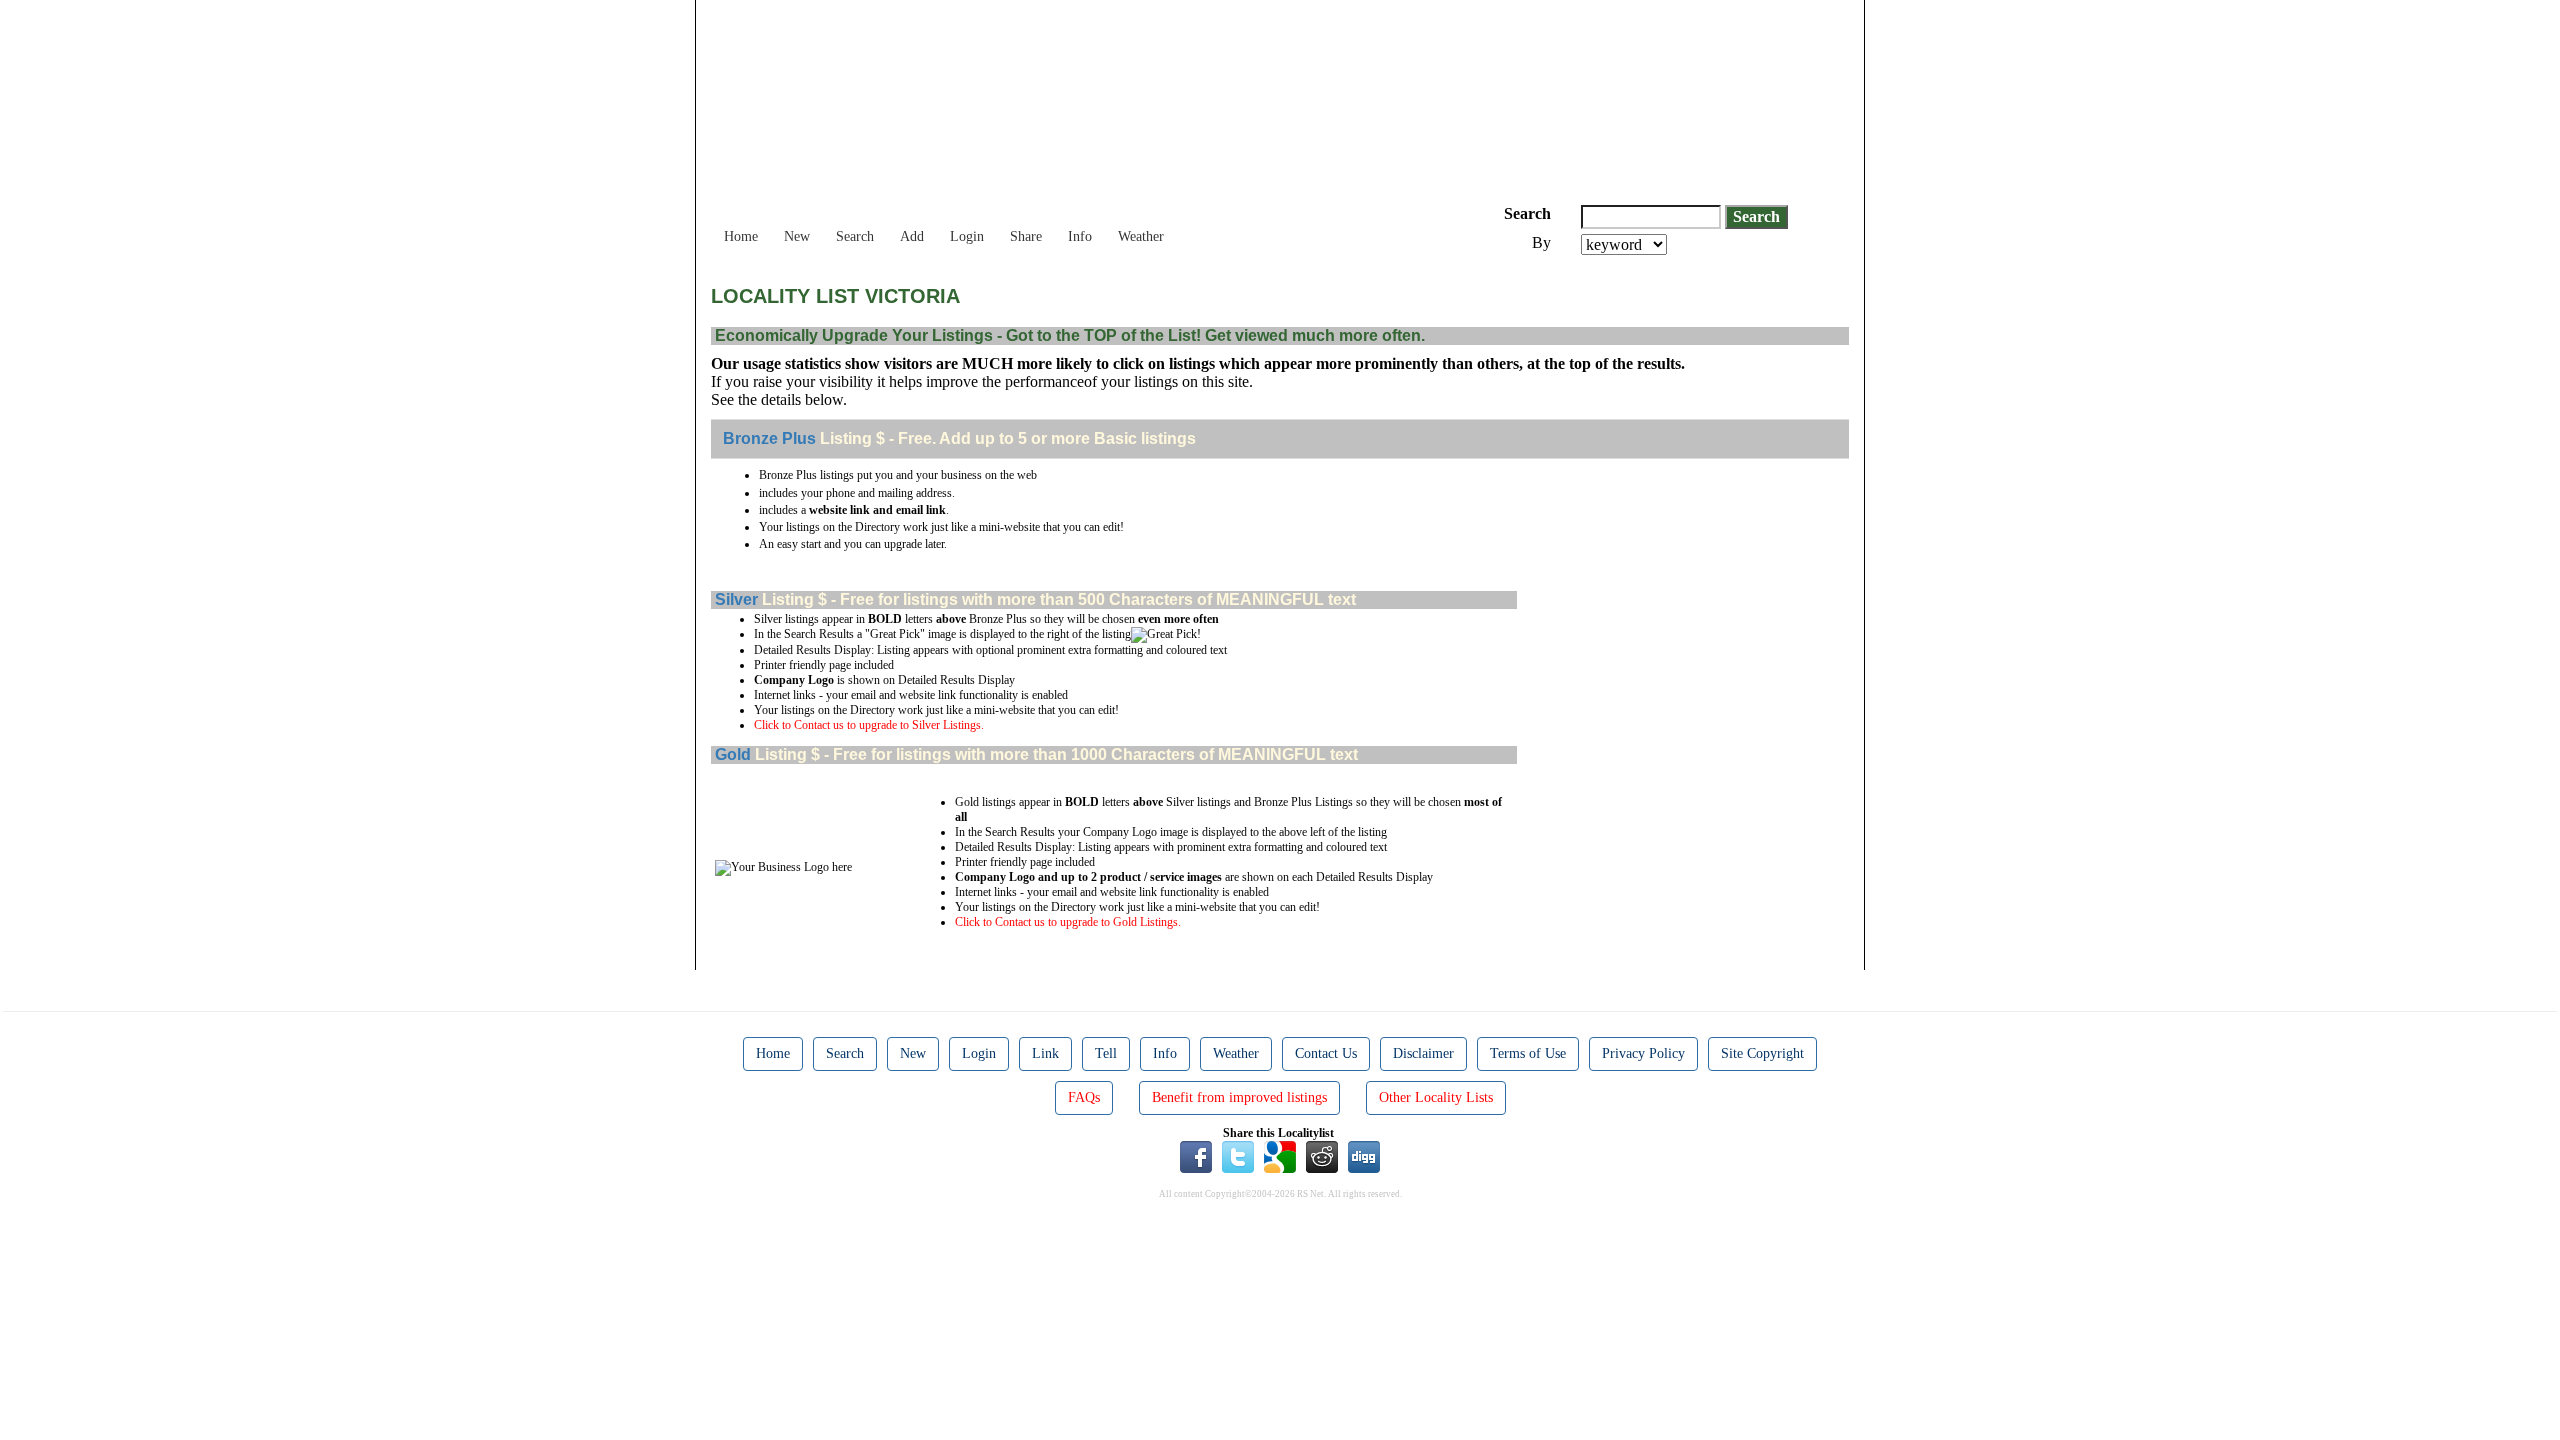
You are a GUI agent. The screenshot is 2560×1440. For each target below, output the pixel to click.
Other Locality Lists (1436, 1097)
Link (1045, 1053)
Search (855, 236)
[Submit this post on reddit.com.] (1322, 1156)
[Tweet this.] (1238, 1156)
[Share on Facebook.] (1196, 1156)
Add (912, 236)
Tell (1106, 1053)
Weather (1141, 236)
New (797, 236)
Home (741, 236)
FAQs (1084, 1097)
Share (1026, 236)
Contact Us (1326, 1053)
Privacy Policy (1643, 1053)
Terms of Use (1528, 1053)
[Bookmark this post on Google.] (1280, 1156)
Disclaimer (1423, 1053)
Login (967, 236)
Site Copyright (1762, 1053)
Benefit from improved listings (1239, 1097)
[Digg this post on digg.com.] (1364, 1156)
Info (1080, 236)
